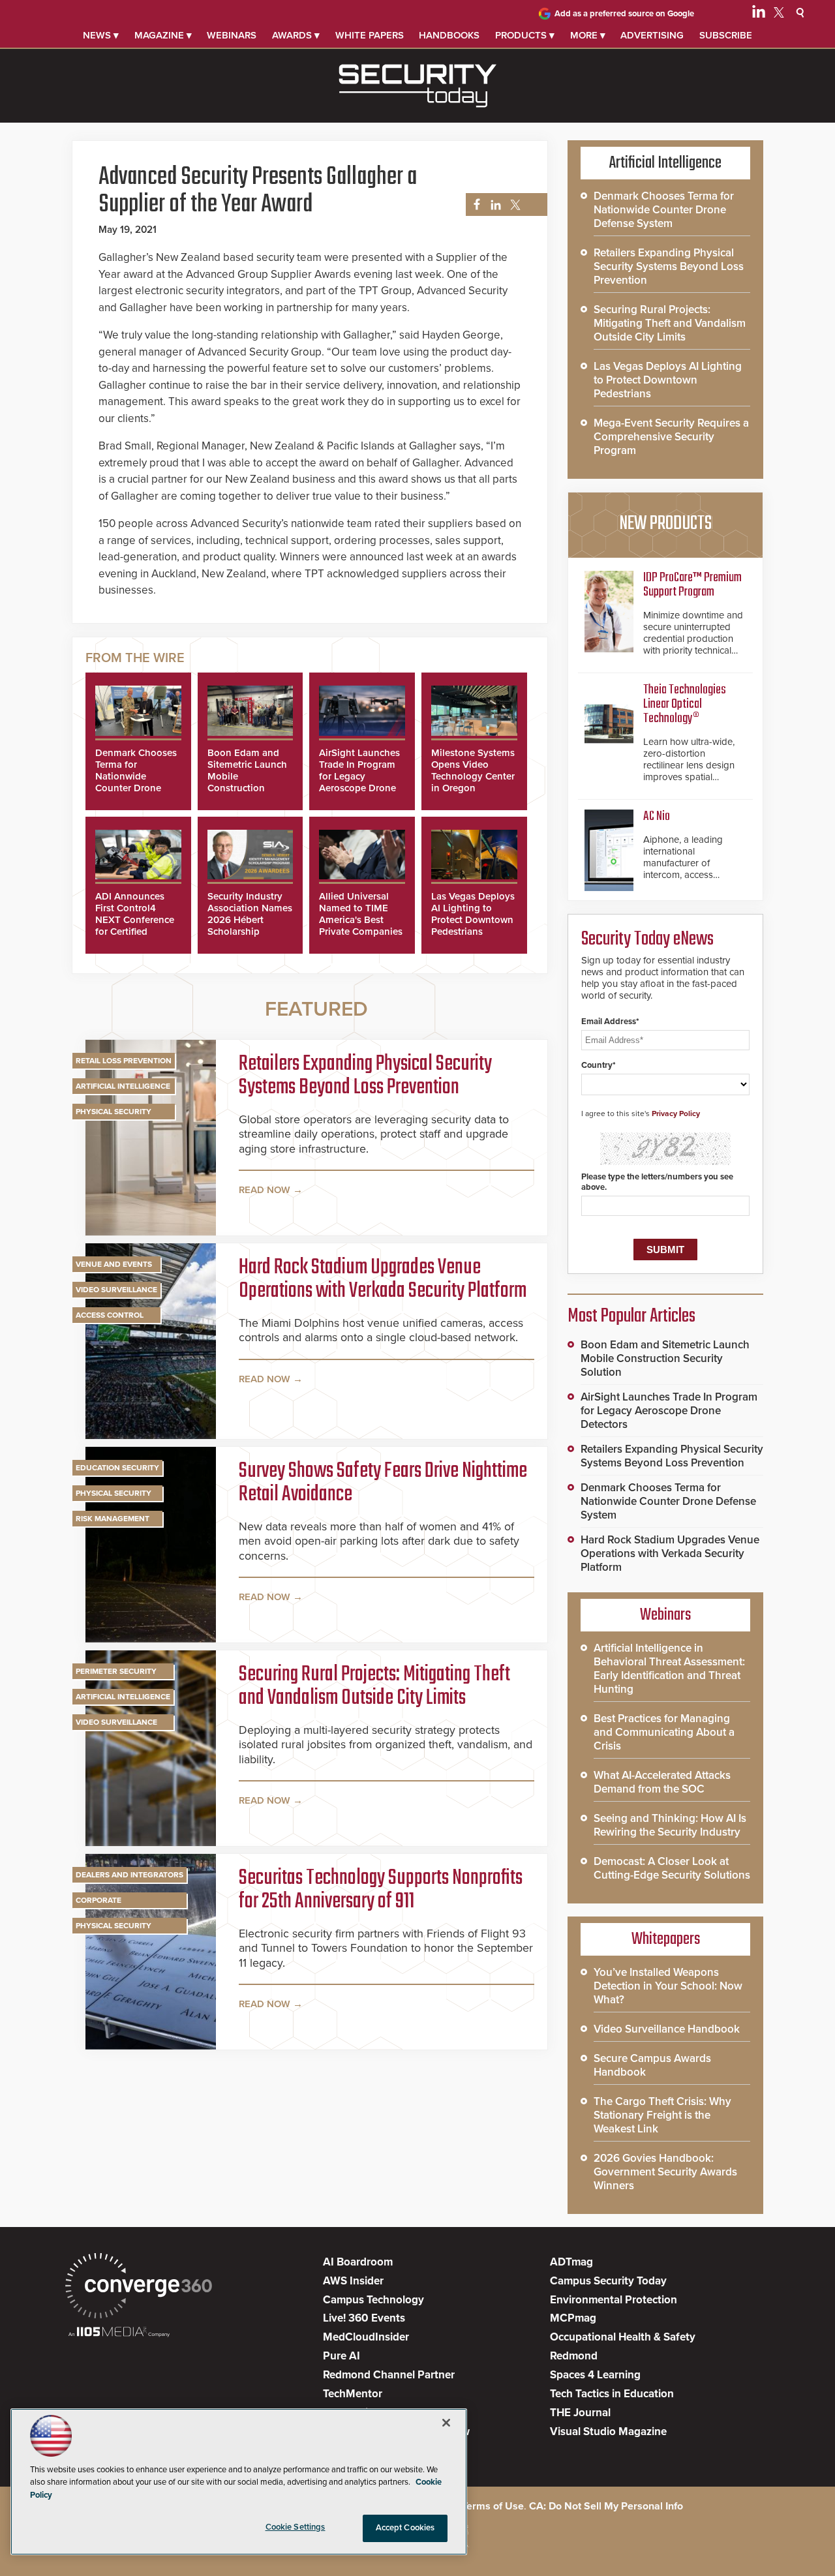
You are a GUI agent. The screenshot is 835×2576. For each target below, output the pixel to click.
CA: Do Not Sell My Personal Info (606, 2506)
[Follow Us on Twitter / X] (779, 14)
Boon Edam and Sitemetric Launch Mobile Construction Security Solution (665, 1358)
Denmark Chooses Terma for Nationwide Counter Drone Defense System (136, 776)
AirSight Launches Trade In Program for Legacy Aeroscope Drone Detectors (359, 776)
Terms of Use (493, 2506)
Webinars (232, 35)
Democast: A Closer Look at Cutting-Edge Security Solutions (672, 1868)
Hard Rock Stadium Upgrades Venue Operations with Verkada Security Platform (383, 1280)
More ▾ (588, 35)
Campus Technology (373, 2300)
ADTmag (571, 2262)
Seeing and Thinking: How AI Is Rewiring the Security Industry (670, 1825)
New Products (665, 524)
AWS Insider (353, 2281)
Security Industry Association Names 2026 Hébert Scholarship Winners (250, 920)
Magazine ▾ (163, 35)
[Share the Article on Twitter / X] (514, 205)
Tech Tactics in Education (612, 2394)
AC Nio (657, 816)
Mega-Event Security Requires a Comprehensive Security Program (671, 437)
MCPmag (573, 2318)
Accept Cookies (405, 2528)
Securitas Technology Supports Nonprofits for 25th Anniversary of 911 (381, 1890)
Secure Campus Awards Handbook (652, 2065)
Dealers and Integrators (129, 1875)
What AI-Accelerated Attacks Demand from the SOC (662, 1782)
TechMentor (353, 2394)
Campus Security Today (608, 2281)
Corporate (99, 1900)
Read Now (265, 1190)
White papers (370, 35)
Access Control (110, 1315)
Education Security (117, 1468)
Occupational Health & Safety (623, 2337)
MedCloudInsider (366, 2337)
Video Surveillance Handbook (667, 2029)
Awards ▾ (296, 35)
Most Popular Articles (631, 1316)
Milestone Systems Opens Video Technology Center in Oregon (473, 770)
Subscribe (726, 35)
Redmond (574, 2356)
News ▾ (101, 35)
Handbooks (449, 35)
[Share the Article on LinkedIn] (493, 205)
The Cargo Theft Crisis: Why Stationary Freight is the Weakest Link (662, 2115)
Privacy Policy (676, 1114)
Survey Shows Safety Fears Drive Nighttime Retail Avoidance (383, 1483)
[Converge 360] (139, 2287)
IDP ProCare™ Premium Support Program (692, 585)
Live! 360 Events (364, 2318)
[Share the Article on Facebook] (473, 205)
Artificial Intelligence (123, 1086)
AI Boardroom (358, 2262)
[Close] (446, 2423)
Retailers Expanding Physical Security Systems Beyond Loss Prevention (365, 1076)
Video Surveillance (116, 1290)
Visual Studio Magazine (608, 2432)
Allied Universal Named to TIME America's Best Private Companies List (361, 920)
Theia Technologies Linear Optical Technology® (685, 704)
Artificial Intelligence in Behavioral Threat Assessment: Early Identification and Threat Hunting (669, 1669)
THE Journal (580, 2413)
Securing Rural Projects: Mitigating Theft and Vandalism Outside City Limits (374, 1687)
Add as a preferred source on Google (624, 14)
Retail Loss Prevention (124, 1061)
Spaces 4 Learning (595, 2375)
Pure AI (342, 2356)
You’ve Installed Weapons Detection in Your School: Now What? (668, 1986)
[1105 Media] (119, 2333)
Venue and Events (114, 1264)
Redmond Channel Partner (389, 2375)
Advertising (652, 35)
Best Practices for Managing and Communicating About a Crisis (664, 1732)
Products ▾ (525, 35)
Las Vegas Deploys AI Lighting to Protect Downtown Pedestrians (473, 914)
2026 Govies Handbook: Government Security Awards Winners (665, 2172)
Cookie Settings (296, 2527)
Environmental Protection (614, 2300)
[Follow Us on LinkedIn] (759, 14)
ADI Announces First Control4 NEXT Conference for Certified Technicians (135, 920)
